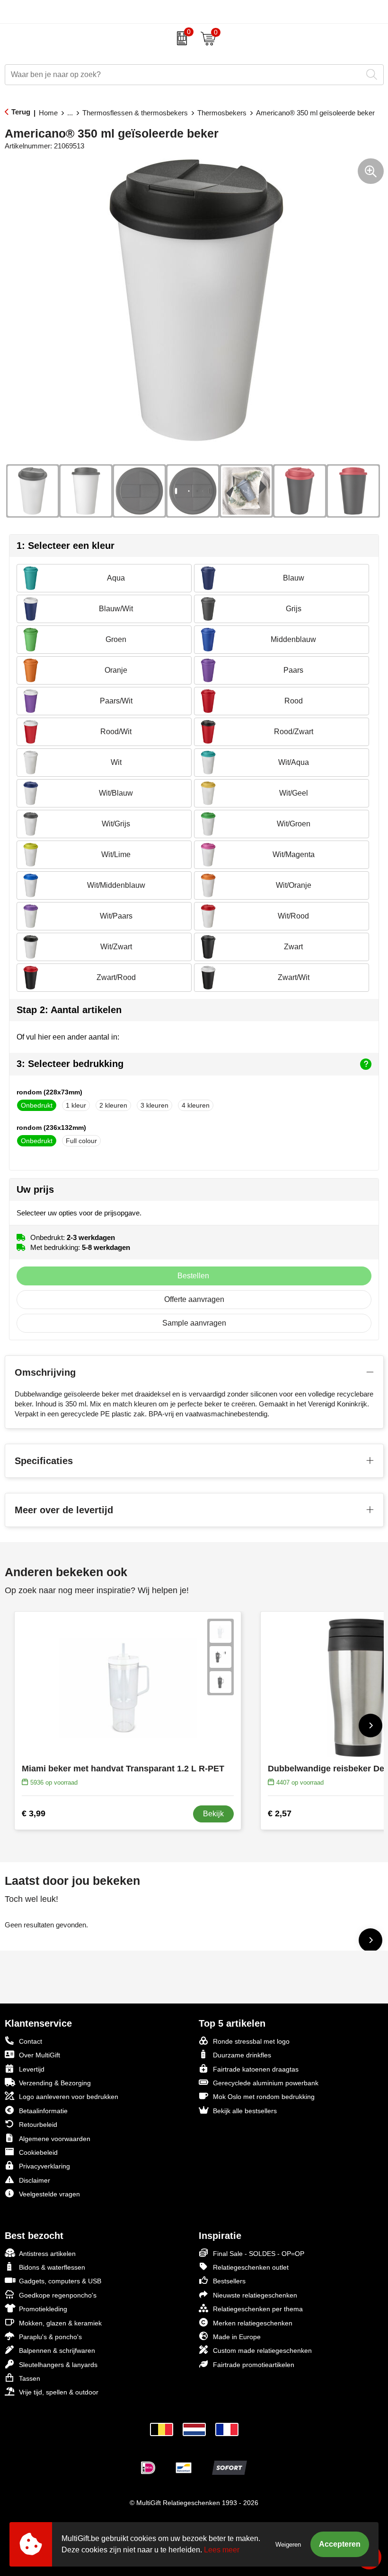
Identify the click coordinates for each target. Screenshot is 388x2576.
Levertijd (32, 2069)
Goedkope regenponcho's (58, 2295)
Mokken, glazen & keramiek (60, 2323)
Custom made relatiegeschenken (262, 2350)
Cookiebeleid (38, 2152)
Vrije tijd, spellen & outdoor (59, 2392)
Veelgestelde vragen (49, 2194)
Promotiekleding (43, 2309)
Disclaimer (35, 2180)
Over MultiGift (40, 2055)
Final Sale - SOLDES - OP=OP (259, 2254)
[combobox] (184, 75)
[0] (180, 38)
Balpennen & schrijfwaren (57, 2350)
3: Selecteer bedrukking (70, 1064)
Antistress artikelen (47, 2254)
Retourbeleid (38, 2125)
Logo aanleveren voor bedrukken (69, 2097)
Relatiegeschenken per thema (258, 2309)
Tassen (30, 2378)
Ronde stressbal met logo (251, 2041)
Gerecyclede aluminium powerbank (266, 2083)
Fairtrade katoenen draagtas (256, 2069)
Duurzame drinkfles (242, 2055)
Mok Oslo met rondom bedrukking (264, 2097)
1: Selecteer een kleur (66, 546)
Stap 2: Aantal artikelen (69, 1010)
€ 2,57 (280, 1813)
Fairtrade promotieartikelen (254, 2365)
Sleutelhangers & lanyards (58, 2365)
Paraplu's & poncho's (50, 2337)
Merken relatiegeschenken (253, 2323)
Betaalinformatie (43, 2111)
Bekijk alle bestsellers (245, 2111)
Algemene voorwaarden (55, 2139)
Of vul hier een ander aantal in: (68, 1037)
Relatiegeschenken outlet (251, 2267)
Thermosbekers (222, 113)
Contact (31, 2041)
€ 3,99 (34, 1813)
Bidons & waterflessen (52, 2267)
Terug (21, 112)
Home (48, 113)
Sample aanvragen (194, 1323)
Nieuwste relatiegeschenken (255, 2295)
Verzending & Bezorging (55, 2083)
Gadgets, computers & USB (60, 2281)
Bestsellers (229, 2281)
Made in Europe (237, 2337)
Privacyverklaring (44, 2166)
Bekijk (213, 1814)
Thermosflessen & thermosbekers (135, 113)
